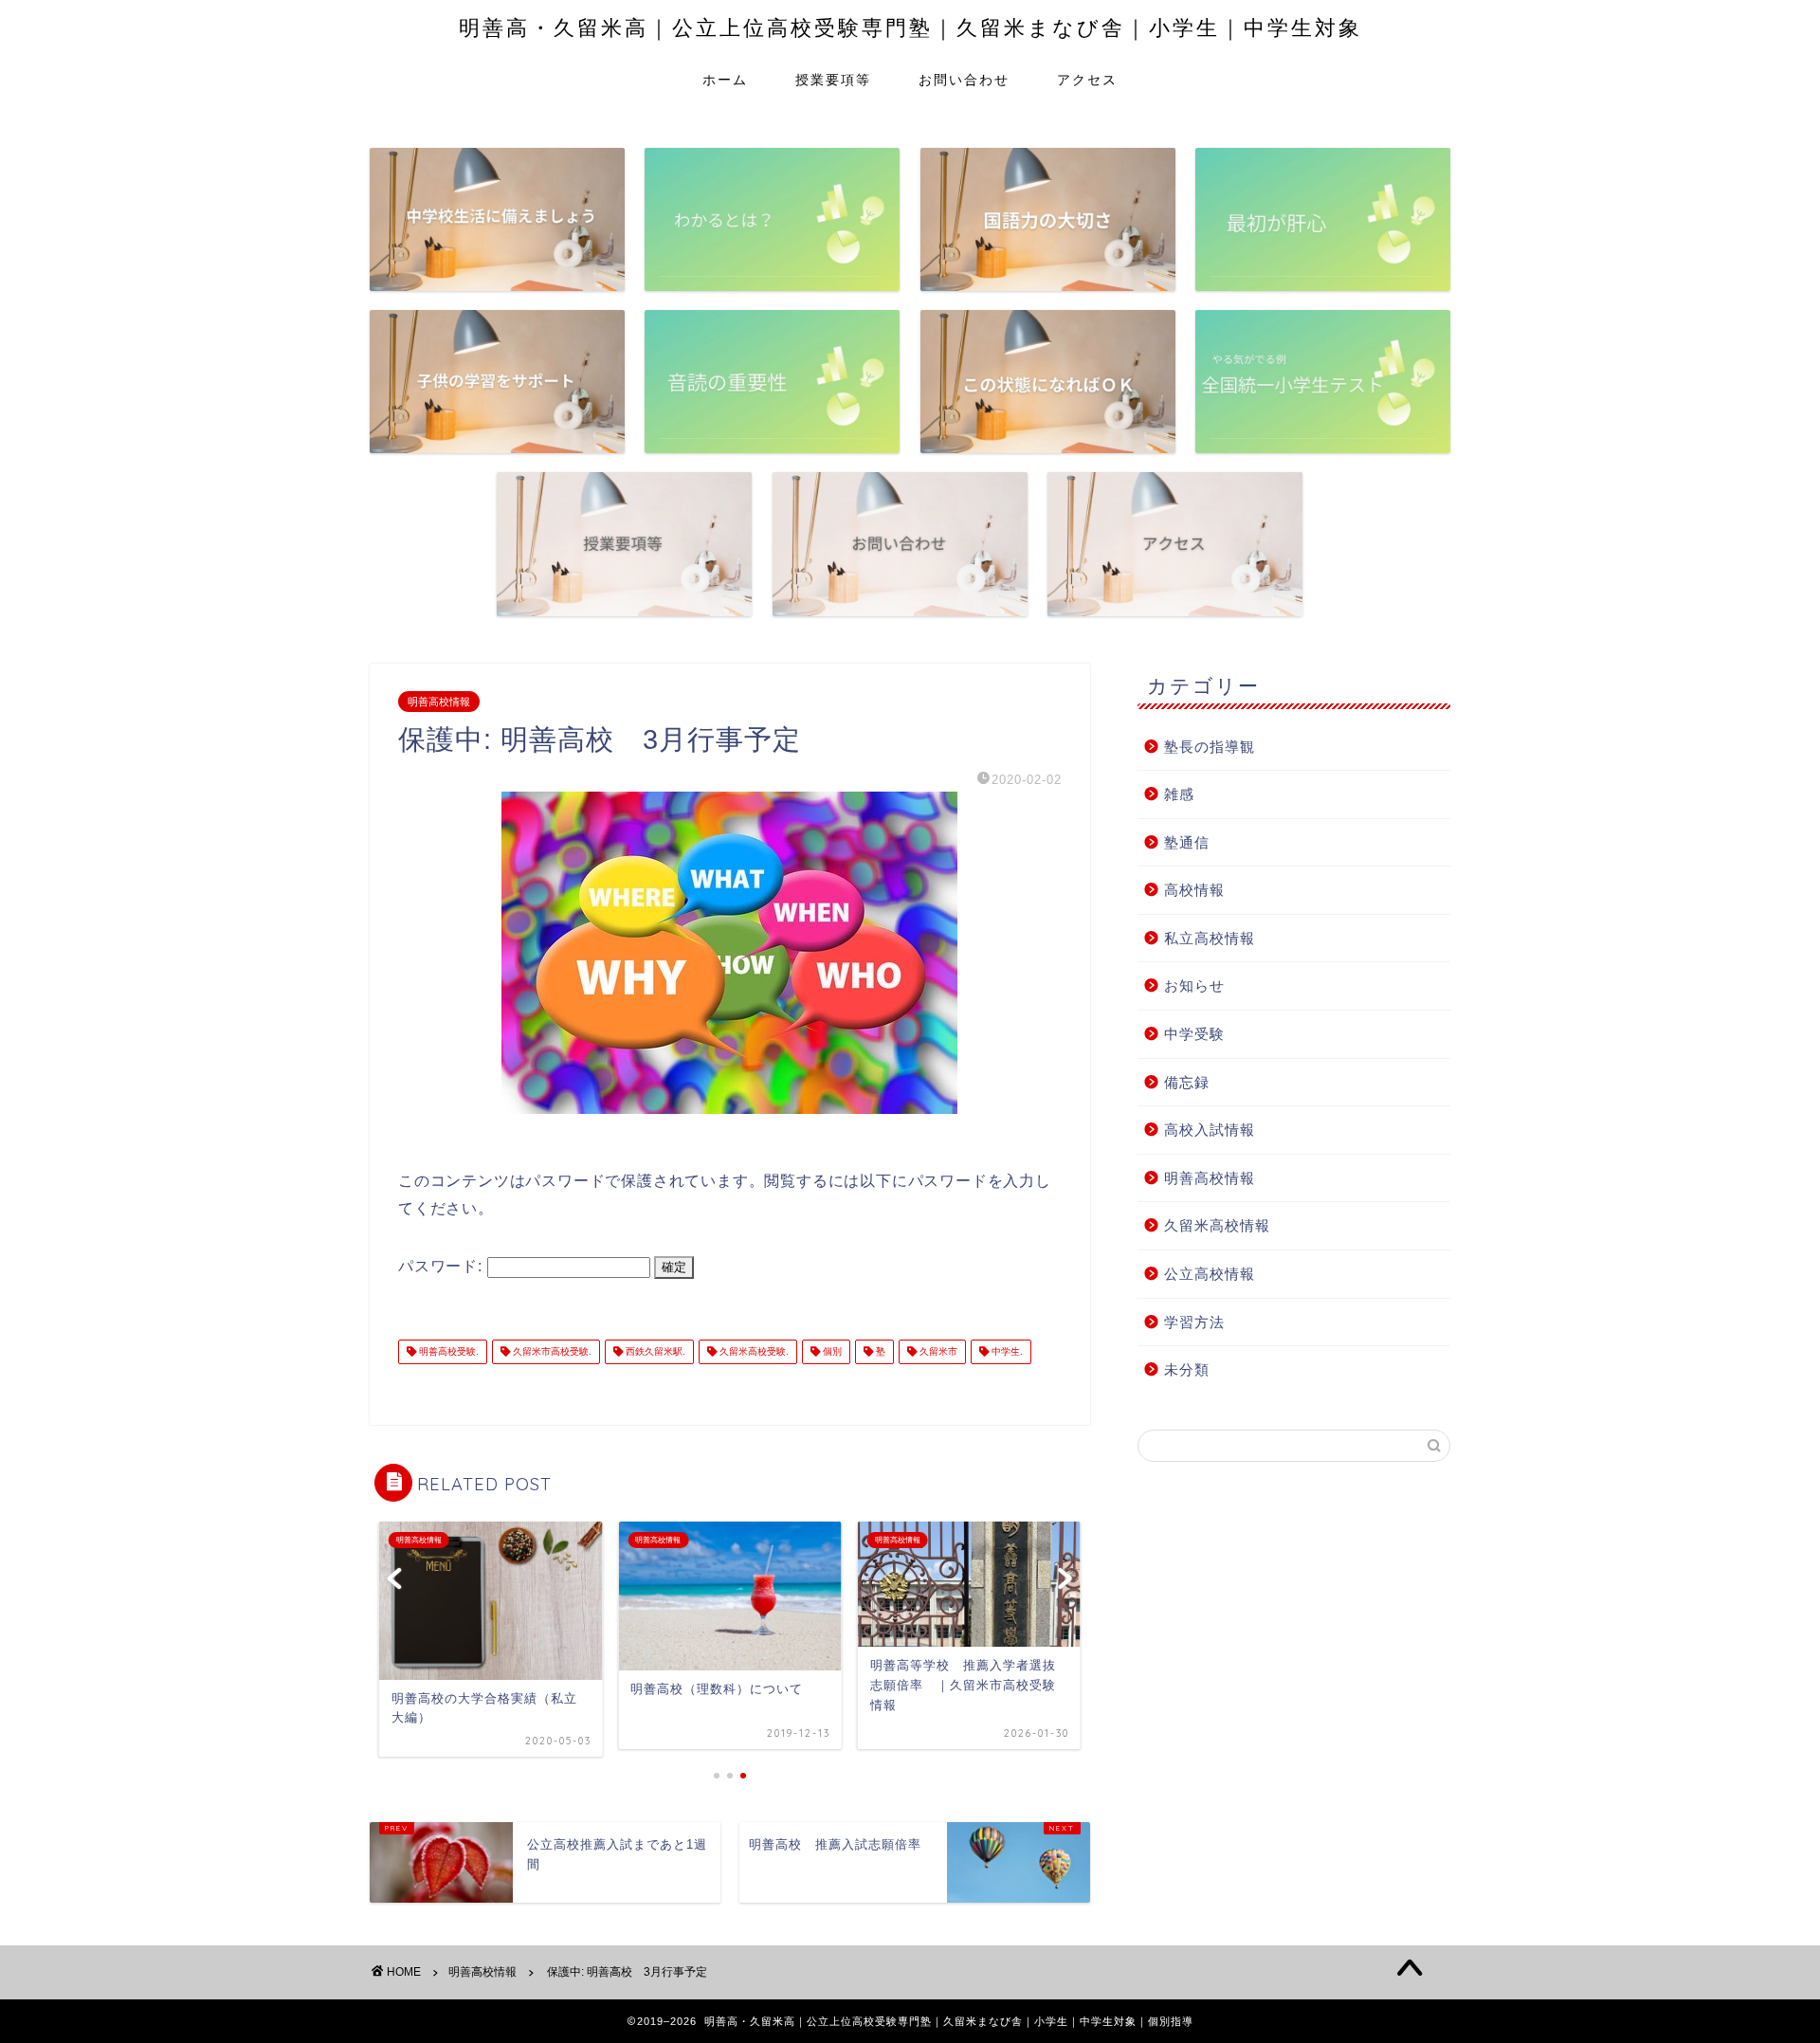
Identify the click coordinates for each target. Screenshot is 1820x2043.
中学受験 (1194, 1034)
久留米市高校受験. (551, 1351)
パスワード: (443, 1266)
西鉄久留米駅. (654, 1351)
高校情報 (1194, 890)
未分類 (1187, 1369)
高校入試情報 (1210, 1130)
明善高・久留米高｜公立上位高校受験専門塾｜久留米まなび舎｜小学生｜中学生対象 (910, 27)
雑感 (1179, 794)
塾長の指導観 (1210, 747)
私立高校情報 (1210, 938)
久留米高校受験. (753, 1351)
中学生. (1006, 1351)
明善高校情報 (439, 702)
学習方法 (1194, 1322)
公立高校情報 (1210, 1274)
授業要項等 (833, 80)
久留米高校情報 (1217, 1225)
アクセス (1087, 80)
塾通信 (1187, 842)
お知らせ (1194, 985)
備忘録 (1187, 1082)
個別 (831, 1351)
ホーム (725, 80)
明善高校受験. (447, 1351)
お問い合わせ (964, 80)
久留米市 (937, 1351)
